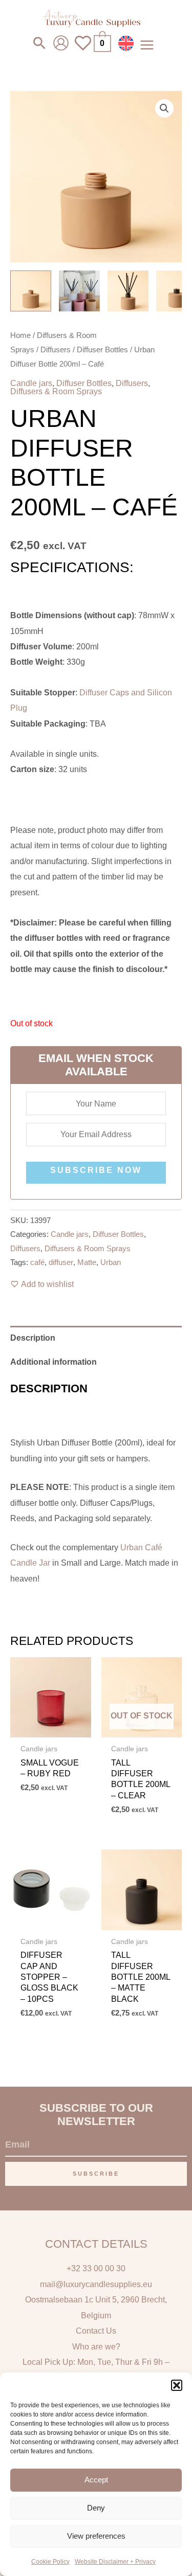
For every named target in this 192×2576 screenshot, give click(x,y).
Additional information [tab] (54, 1362)
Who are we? (96, 2346)
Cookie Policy (50, 2562)
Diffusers (56, 349)
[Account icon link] (61, 43)
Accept (96, 2480)
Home (20, 335)
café (37, 1262)
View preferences (96, 2536)
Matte (87, 1262)
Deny (96, 2508)
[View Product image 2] (79, 291)
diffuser (61, 1262)
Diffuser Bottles (102, 349)
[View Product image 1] (31, 291)
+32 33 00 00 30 (96, 2268)
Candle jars (31, 383)
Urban (111, 1262)
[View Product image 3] (128, 291)
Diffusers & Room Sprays (56, 391)
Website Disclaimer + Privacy (115, 2562)
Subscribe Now (96, 1170)
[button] (177, 2385)
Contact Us (96, 2331)
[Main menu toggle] (147, 45)
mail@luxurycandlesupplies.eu (96, 2284)
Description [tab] (33, 1338)
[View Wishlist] (83, 49)
